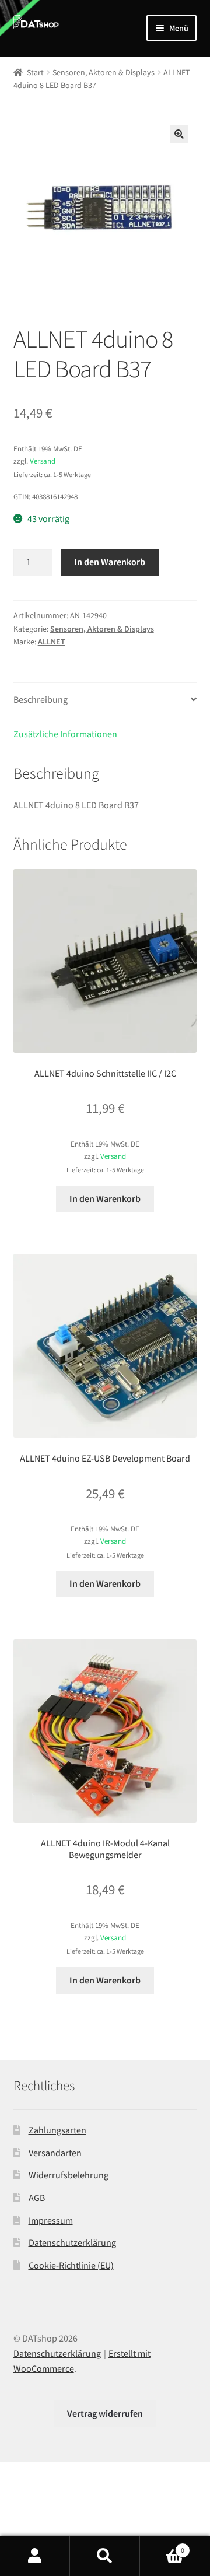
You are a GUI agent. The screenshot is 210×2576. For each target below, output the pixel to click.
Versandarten (55, 2153)
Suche (105, 2556)
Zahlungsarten (57, 2130)
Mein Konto (35, 2556)
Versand (43, 461)
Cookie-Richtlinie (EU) (71, 2265)
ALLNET (52, 642)
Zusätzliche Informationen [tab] (65, 734)
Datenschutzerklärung (72, 2242)
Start (35, 72)
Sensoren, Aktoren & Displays (104, 72)
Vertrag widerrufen (105, 2413)
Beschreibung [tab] (41, 699)
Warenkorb (162, 2546)
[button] (179, 134)
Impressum (51, 2220)
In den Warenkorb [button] (105, 1198)
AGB (37, 2198)
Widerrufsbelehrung (69, 2175)
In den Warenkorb (110, 562)
